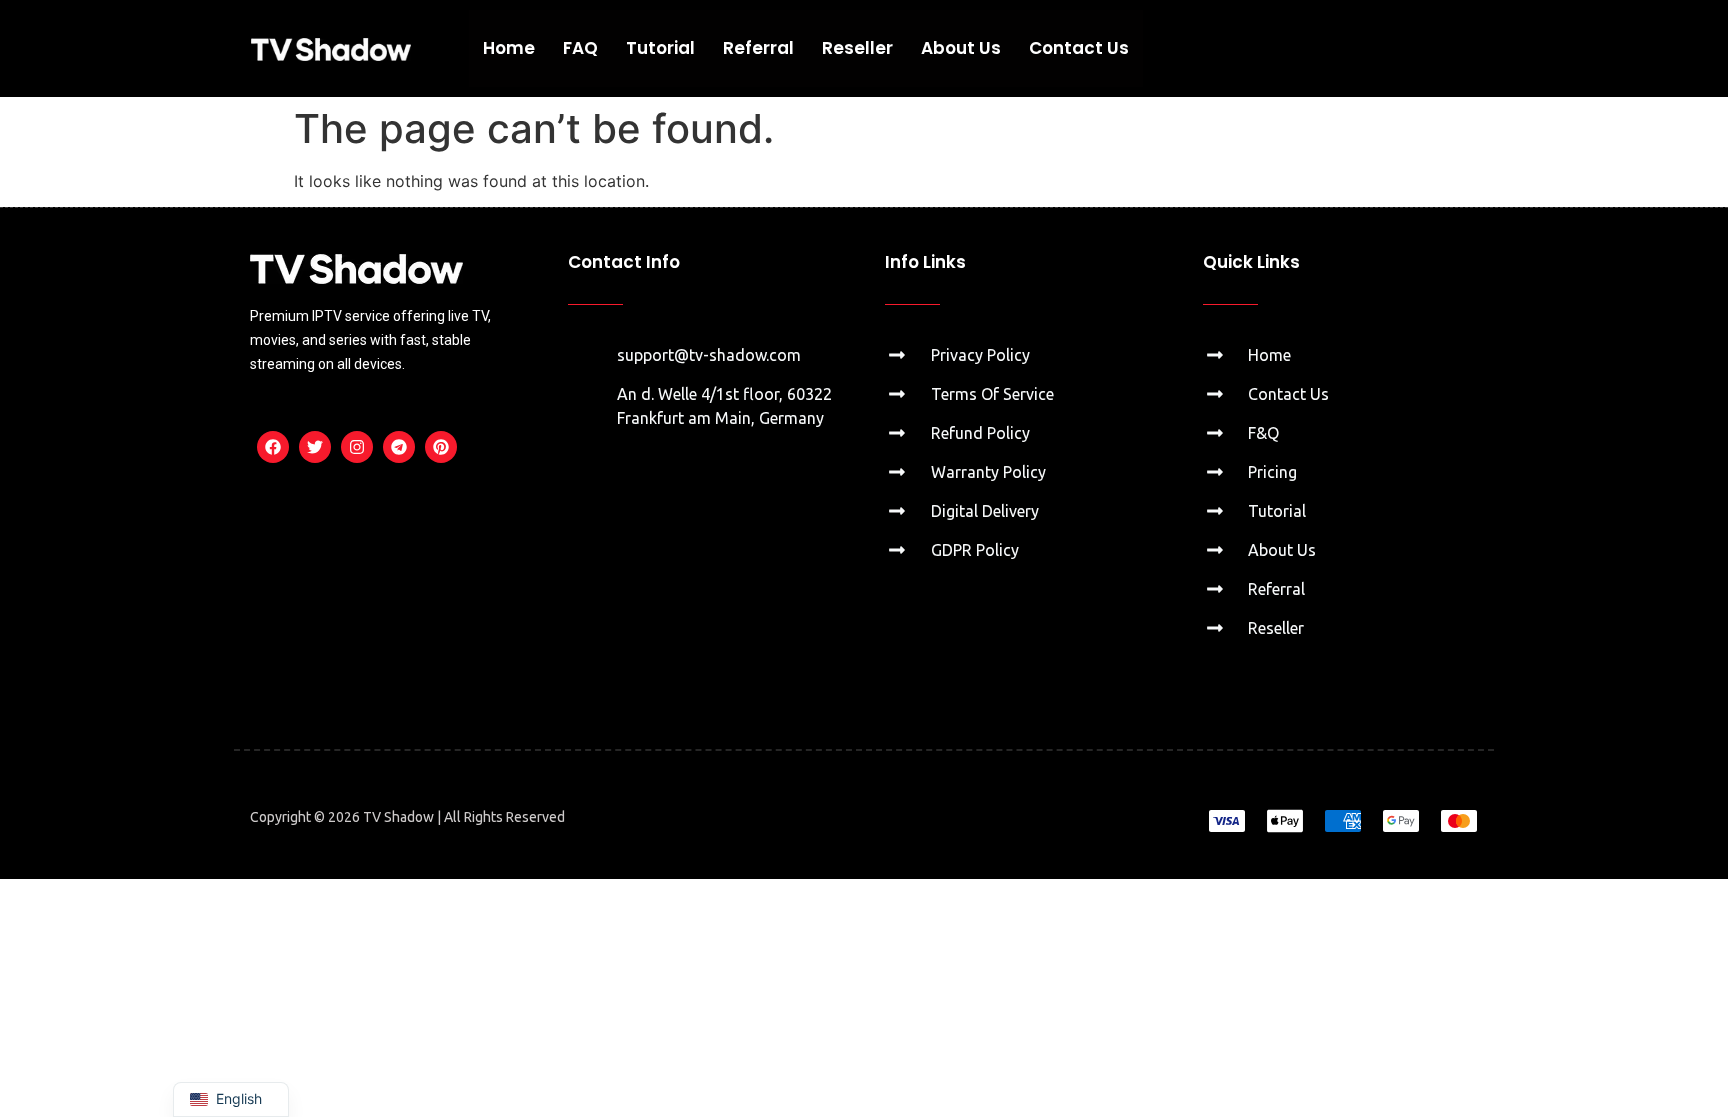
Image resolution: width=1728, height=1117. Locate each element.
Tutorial (660, 48)
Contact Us (1079, 48)
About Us (961, 48)
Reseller (857, 48)
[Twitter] (315, 447)
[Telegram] (399, 447)
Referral (758, 48)
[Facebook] (273, 447)
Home (509, 48)
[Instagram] (357, 447)
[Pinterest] (441, 447)
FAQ (580, 48)
